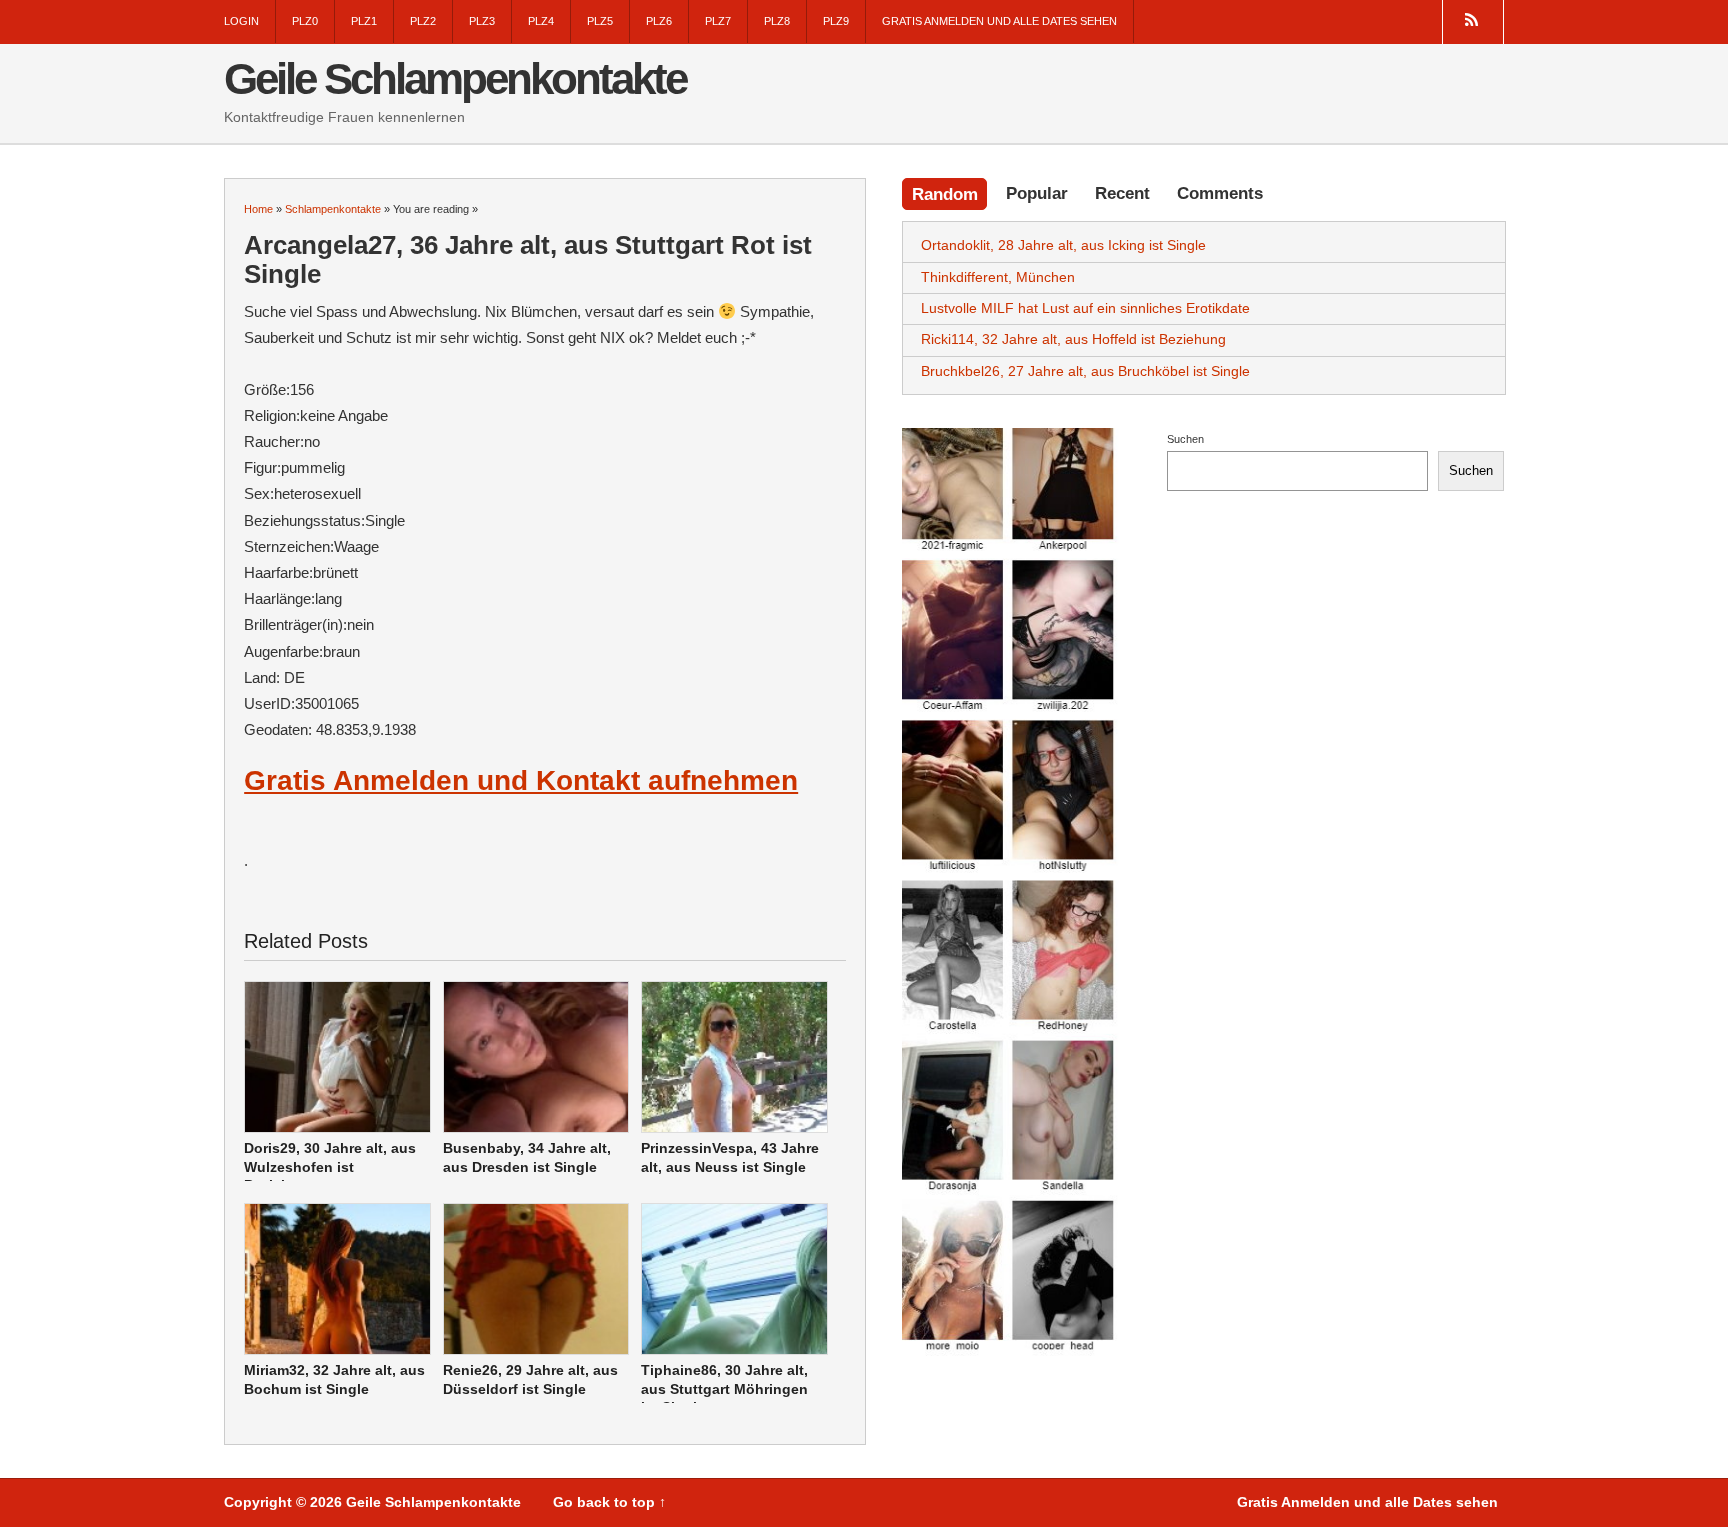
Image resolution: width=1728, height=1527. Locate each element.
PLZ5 (600, 21)
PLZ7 (718, 21)
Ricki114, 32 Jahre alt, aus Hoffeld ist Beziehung (1073, 339)
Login (241, 21)
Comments (1220, 193)
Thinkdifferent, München (998, 277)
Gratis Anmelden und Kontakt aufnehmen (521, 780)
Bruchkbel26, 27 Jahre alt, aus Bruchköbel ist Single (1085, 371)
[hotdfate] (1010, 892)
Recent (1122, 193)
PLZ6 (659, 21)
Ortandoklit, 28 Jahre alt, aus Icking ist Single (1063, 245)
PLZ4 (541, 21)
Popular (1037, 193)
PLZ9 (836, 21)
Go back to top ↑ (609, 1502)
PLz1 (364, 21)
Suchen (1185, 439)
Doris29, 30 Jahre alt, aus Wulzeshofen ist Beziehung (330, 1166)
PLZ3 (482, 21)
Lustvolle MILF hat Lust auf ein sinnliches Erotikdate (1085, 308)
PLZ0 (305, 21)
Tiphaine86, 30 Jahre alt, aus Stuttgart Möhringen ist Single (724, 1388)
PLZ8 (777, 21)
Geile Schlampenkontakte (455, 78)
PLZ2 (423, 21)
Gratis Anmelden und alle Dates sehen (999, 21)
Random (945, 194)
